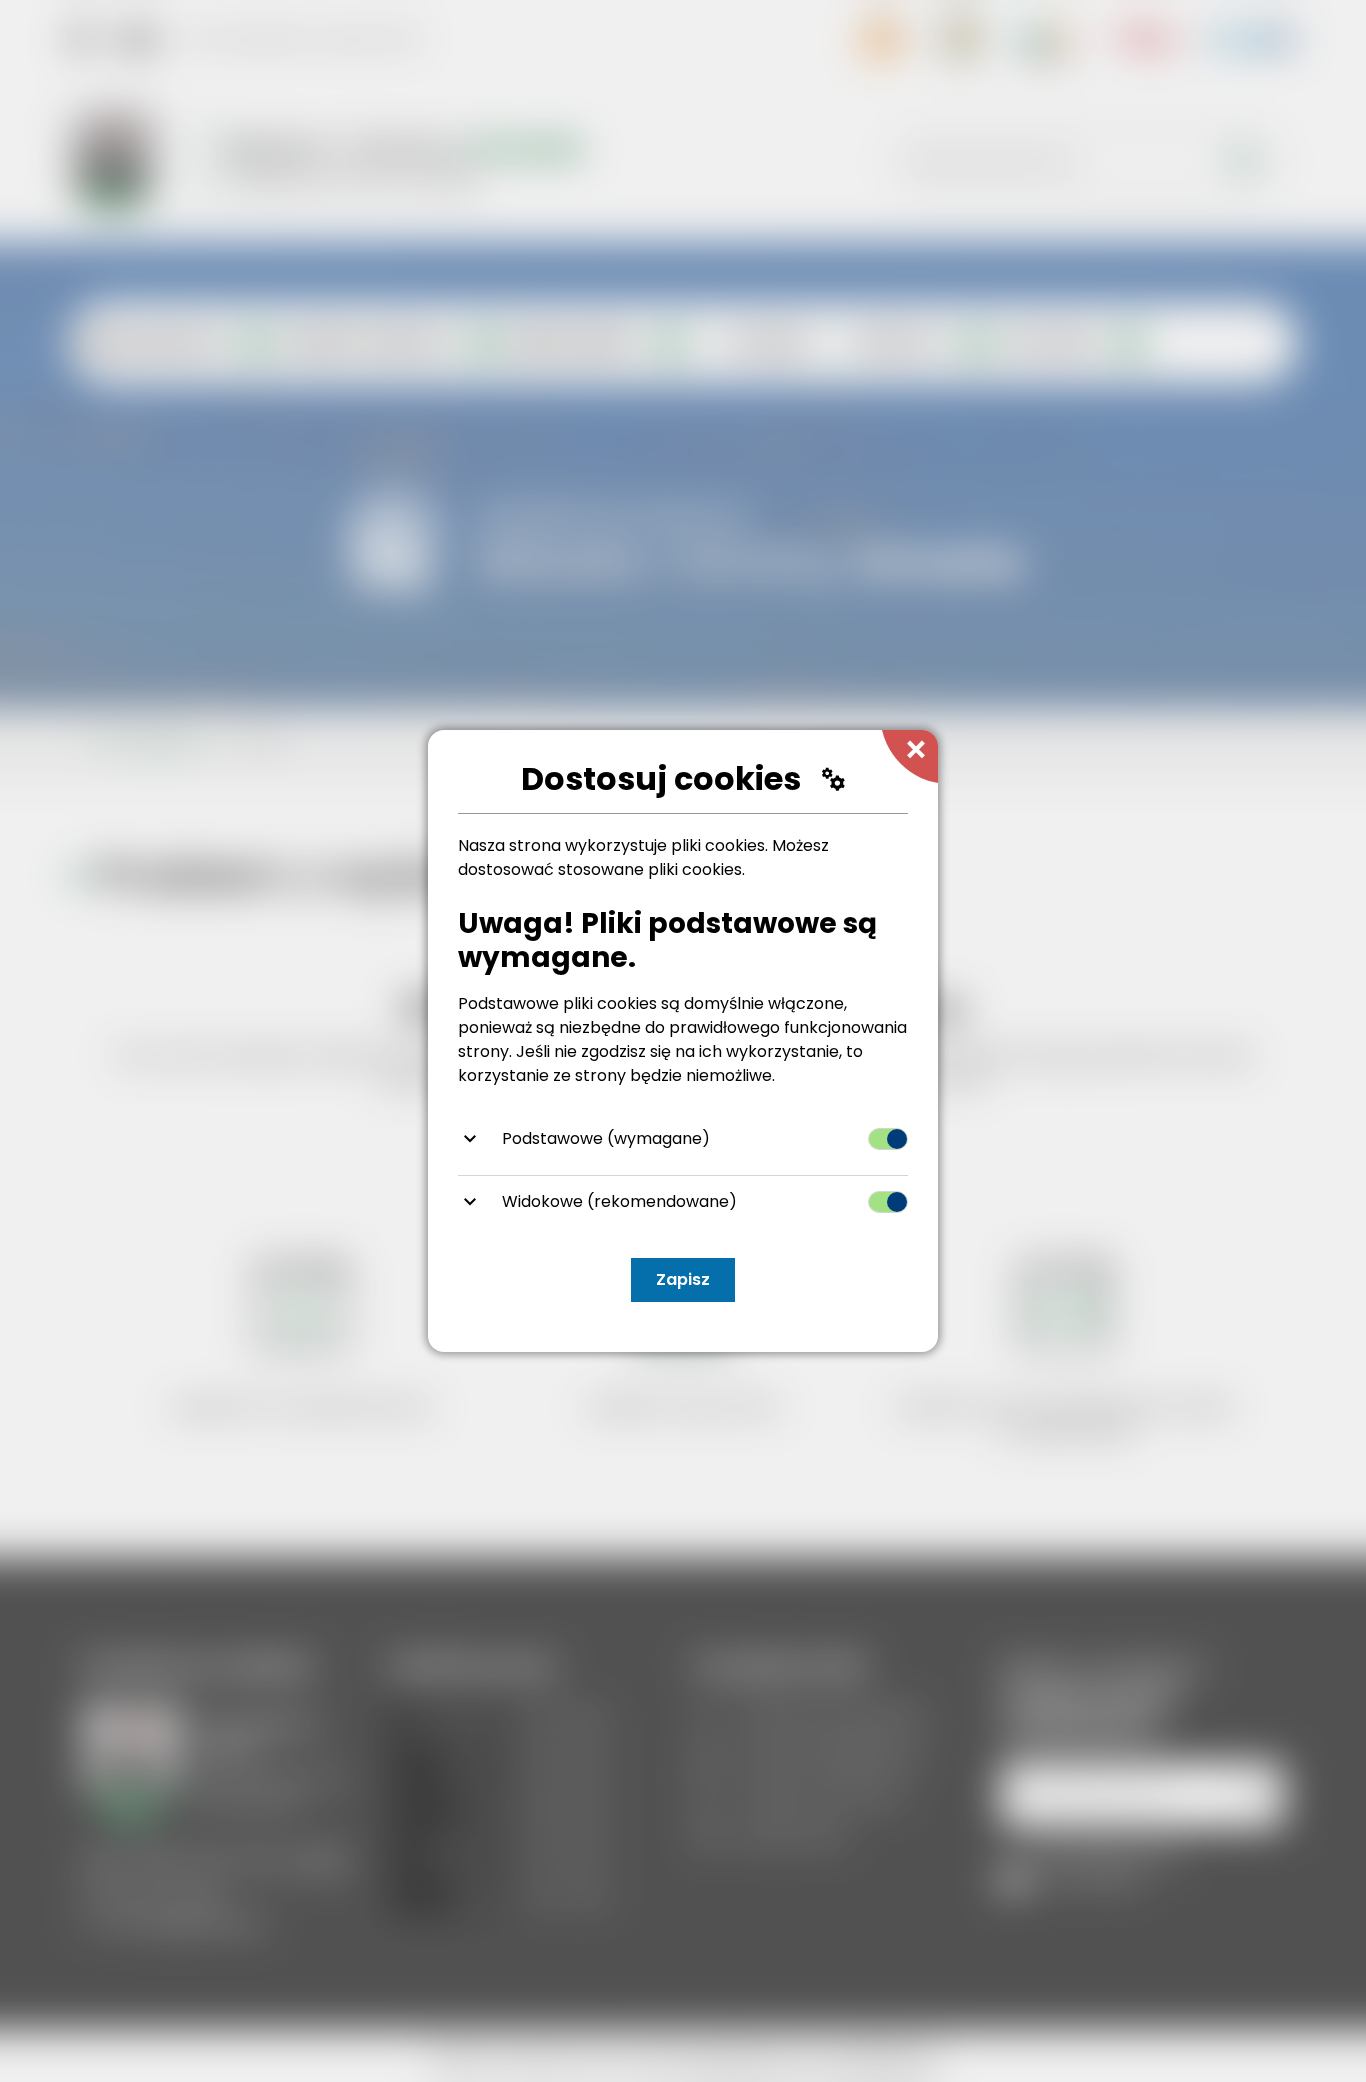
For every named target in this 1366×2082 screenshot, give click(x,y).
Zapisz (683, 1279)
